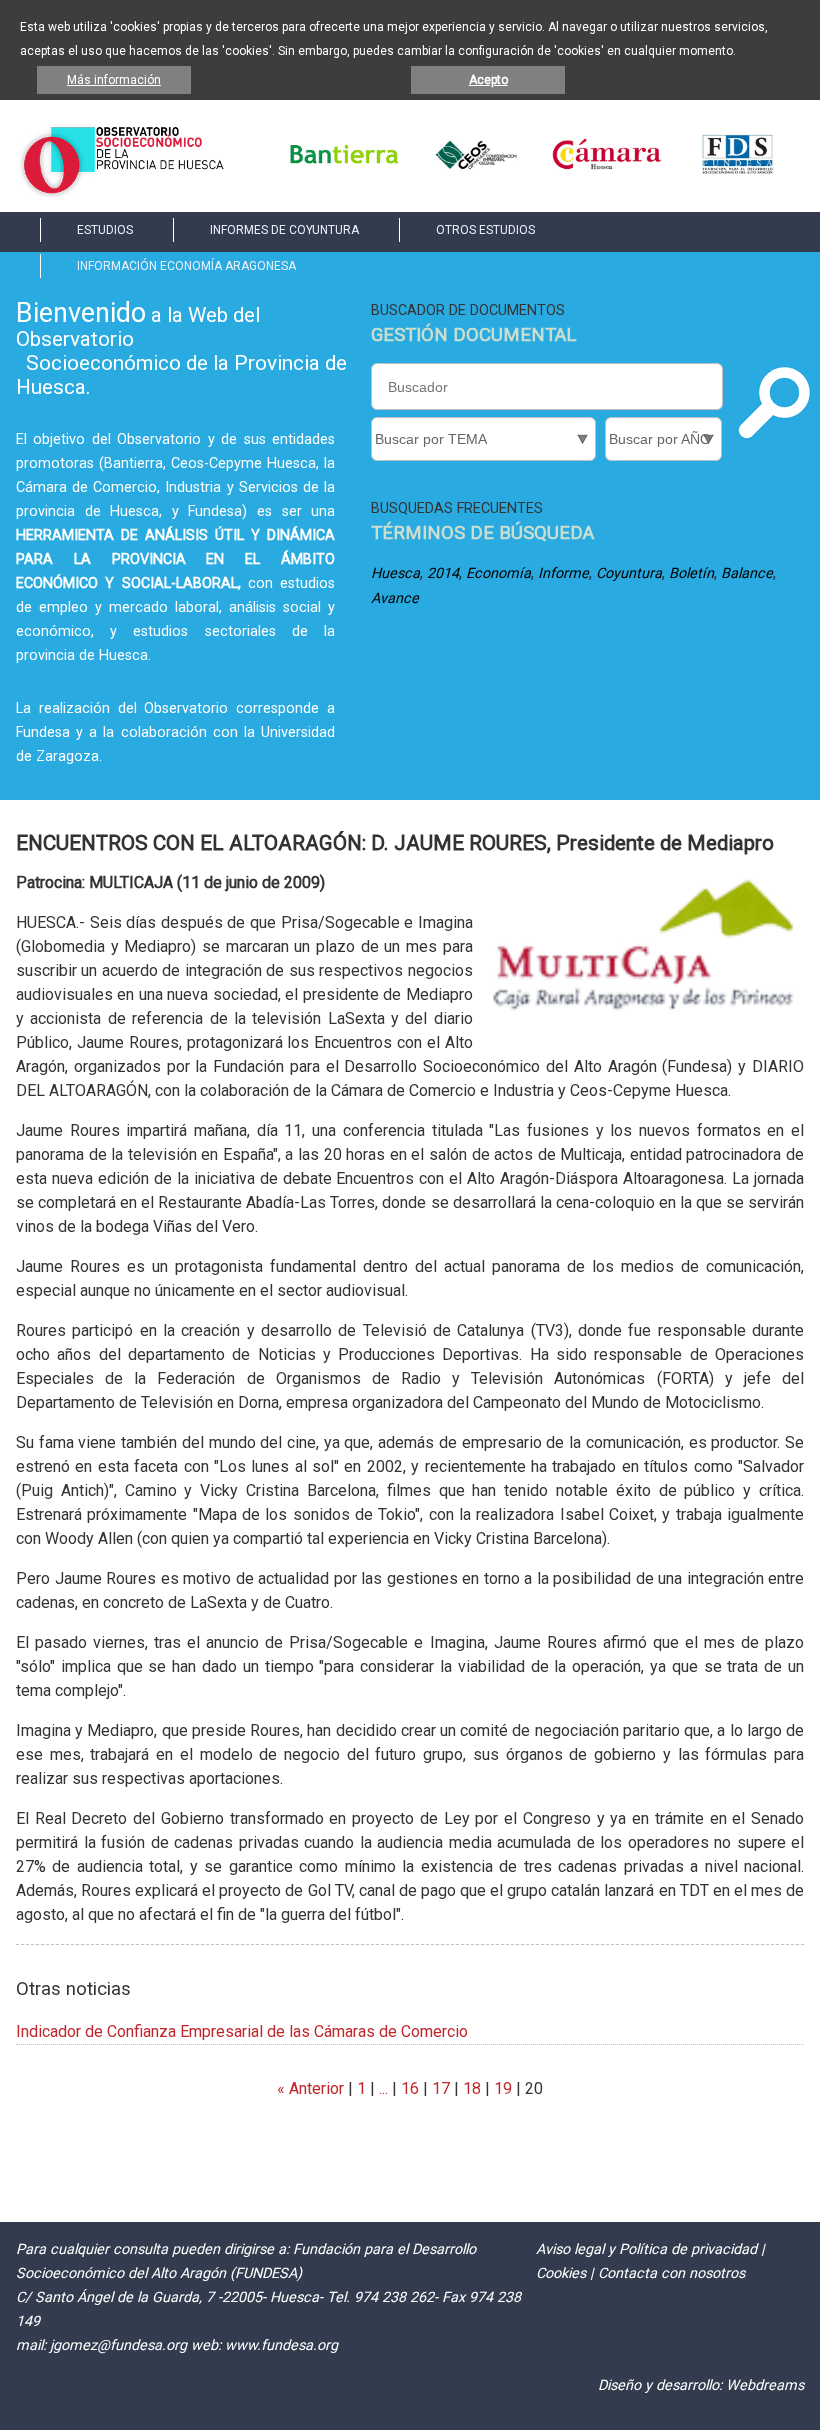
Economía (498, 573)
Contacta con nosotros (671, 2273)
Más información (114, 80)
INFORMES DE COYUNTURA (284, 230)
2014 (443, 573)
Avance (395, 598)
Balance (747, 573)
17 (441, 2088)
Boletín (691, 573)
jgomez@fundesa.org (118, 2345)
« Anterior (310, 2088)
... (383, 2088)
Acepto (488, 80)
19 (503, 2088)
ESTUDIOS (105, 230)
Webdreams (765, 2385)
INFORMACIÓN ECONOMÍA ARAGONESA (186, 266)
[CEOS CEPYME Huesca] (475, 170)
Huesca (395, 573)
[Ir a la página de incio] (122, 191)
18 (472, 2088)
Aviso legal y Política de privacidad (646, 2249)
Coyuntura (629, 573)
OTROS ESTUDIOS (485, 230)
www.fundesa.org (281, 2345)
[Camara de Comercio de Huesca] (607, 170)
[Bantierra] (344, 170)
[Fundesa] (738, 170)
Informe (563, 573)
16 (410, 2088)
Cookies (561, 2273)
